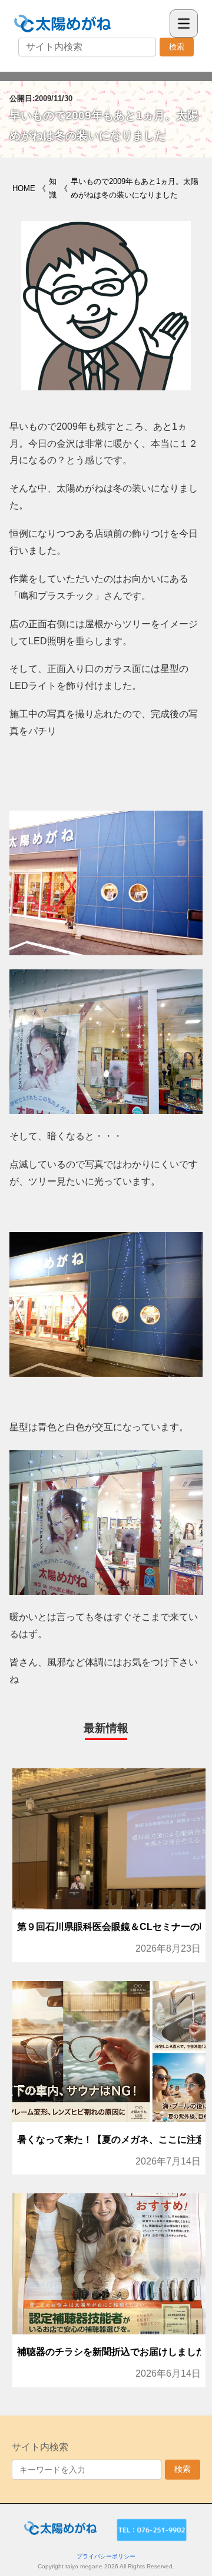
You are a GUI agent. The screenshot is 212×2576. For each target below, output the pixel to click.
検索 (177, 47)
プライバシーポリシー (106, 2556)
